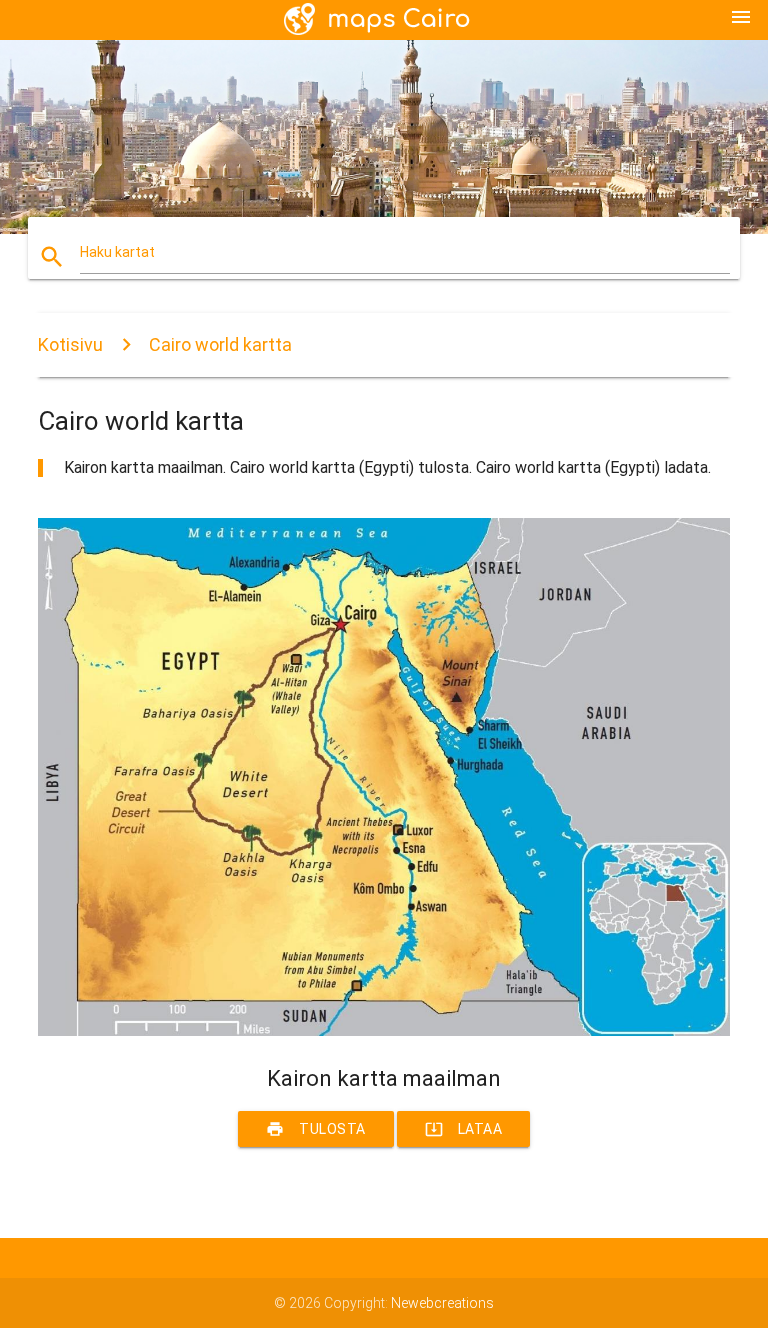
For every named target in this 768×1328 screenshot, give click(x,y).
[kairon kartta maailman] (383, 1031)
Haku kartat (117, 252)
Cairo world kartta (220, 344)
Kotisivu (70, 344)
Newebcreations (442, 1303)
